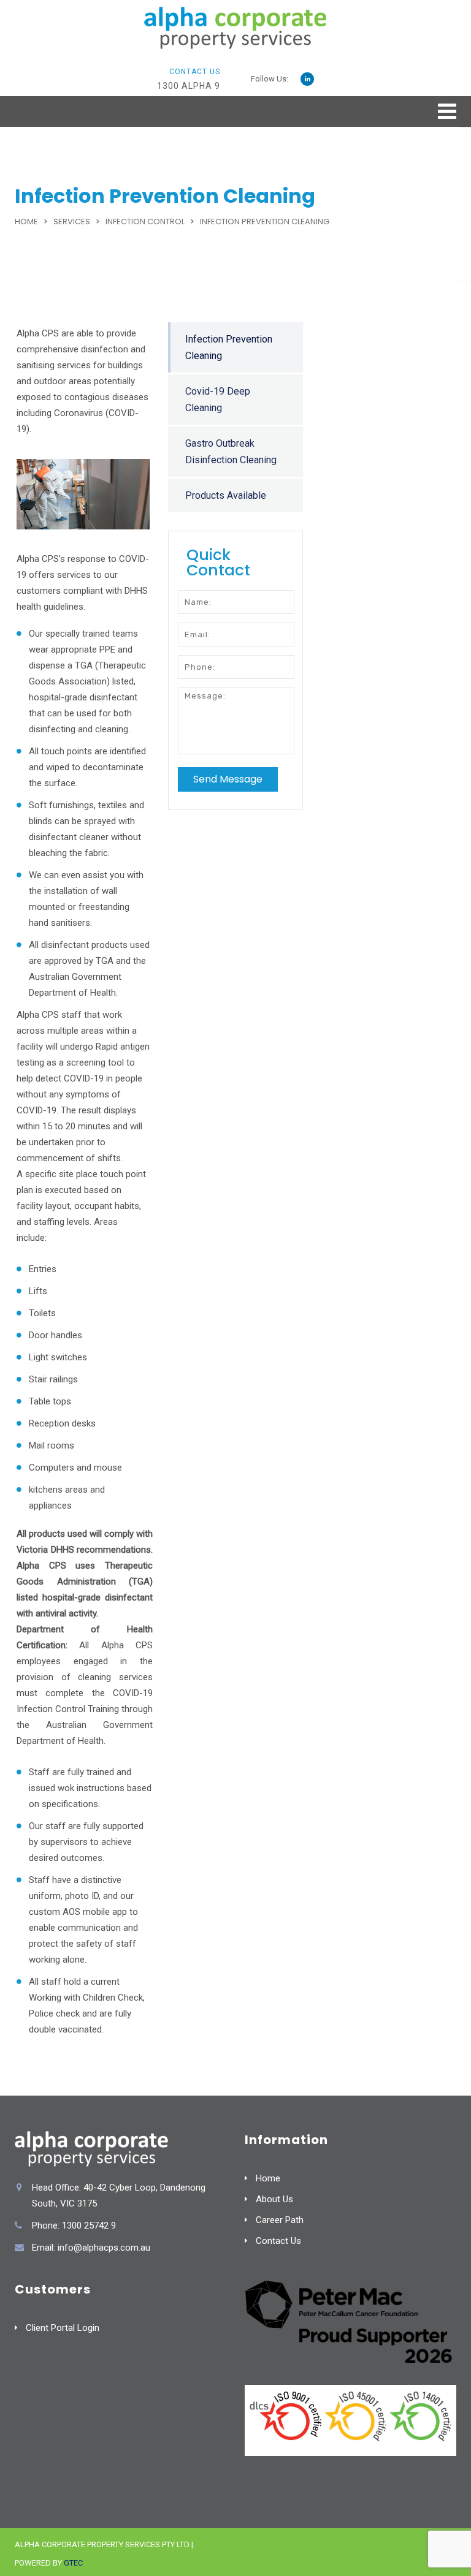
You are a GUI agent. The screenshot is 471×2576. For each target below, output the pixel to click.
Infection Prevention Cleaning (229, 347)
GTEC (73, 2563)
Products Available (226, 495)
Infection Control (145, 222)
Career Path (280, 2220)
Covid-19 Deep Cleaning (218, 400)
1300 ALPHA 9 (189, 86)
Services (72, 222)
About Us (274, 2199)
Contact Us (278, 2241)
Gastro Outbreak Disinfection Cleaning (231, 452)
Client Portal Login (63, 2328)
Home (26, 222)
